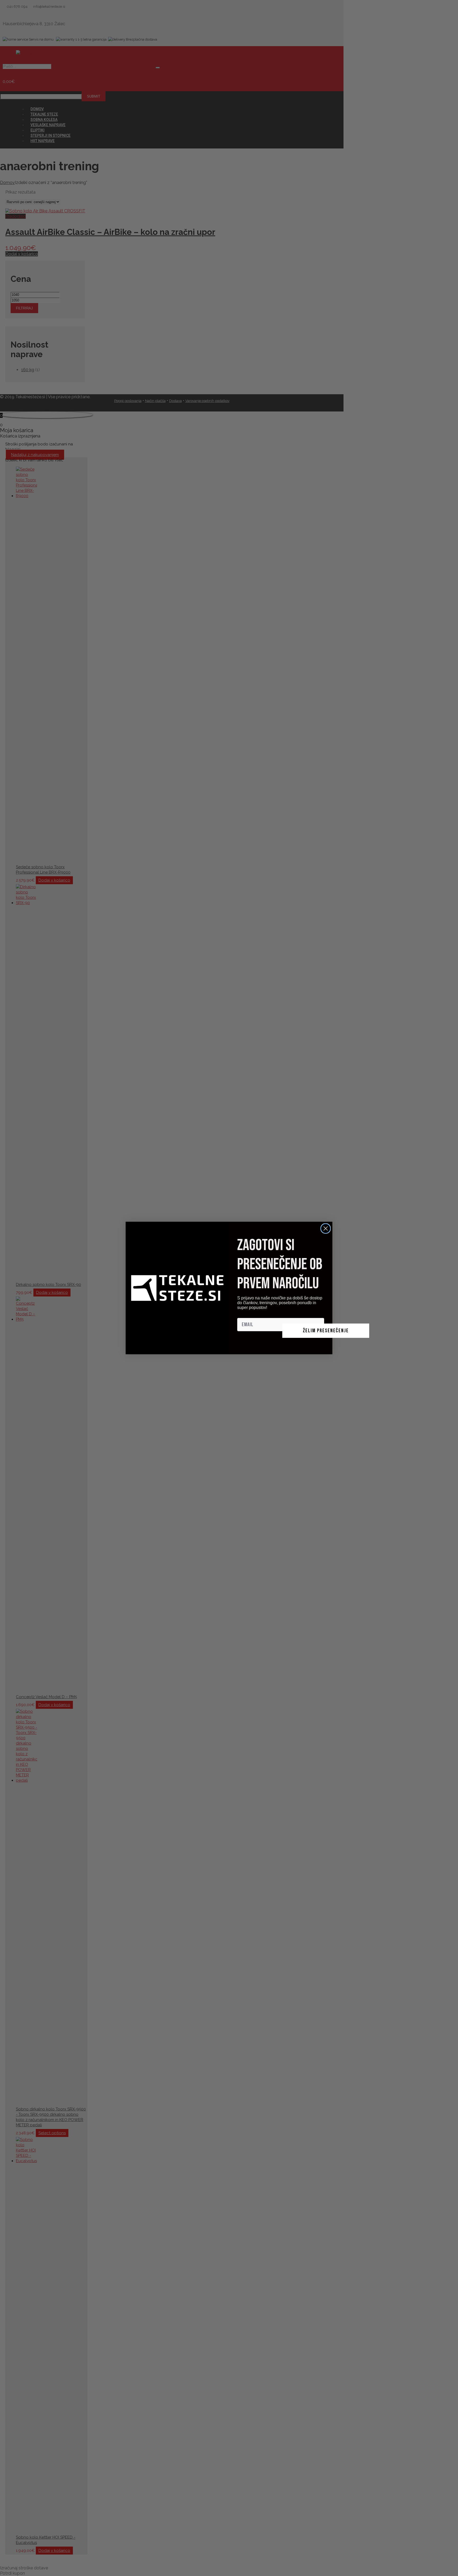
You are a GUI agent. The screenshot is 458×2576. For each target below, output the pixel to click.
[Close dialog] (326, 1228)
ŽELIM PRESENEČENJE (326, 1331)
